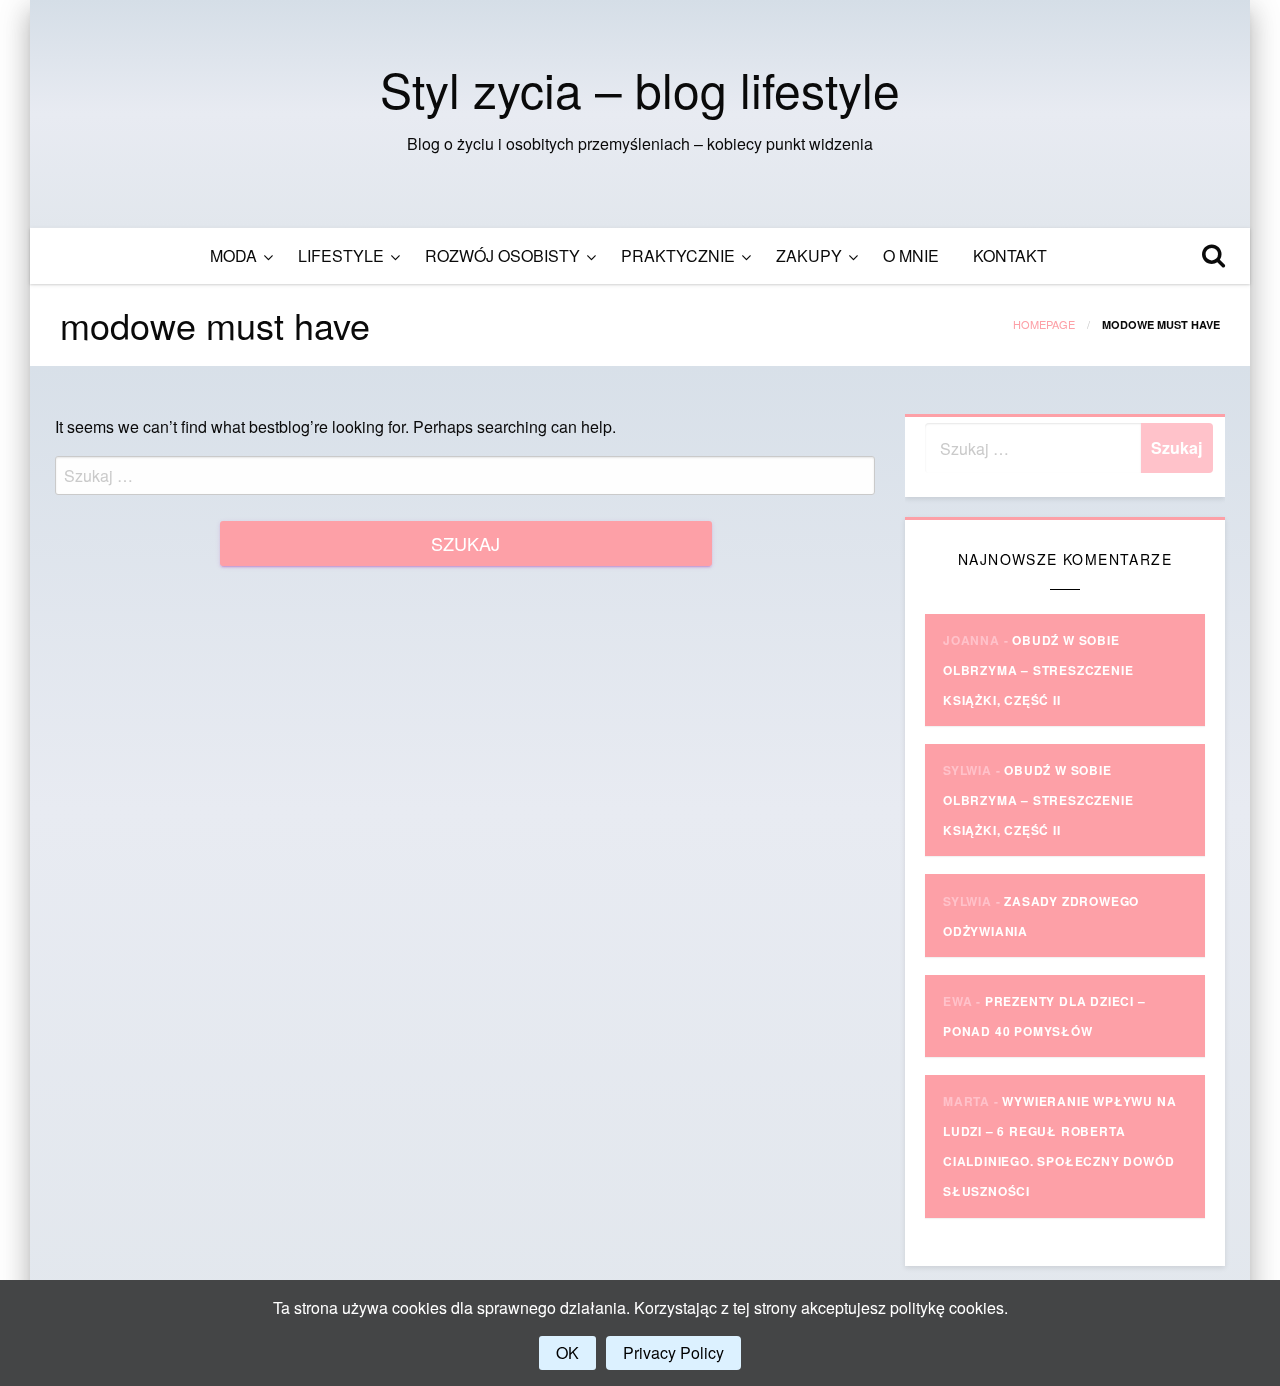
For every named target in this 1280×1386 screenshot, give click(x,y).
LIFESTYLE (341, 255)
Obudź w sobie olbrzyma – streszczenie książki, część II (1038, 670)
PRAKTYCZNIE (678, 255)
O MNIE (911, 255)
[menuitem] (237, 256)
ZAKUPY (809, 255)
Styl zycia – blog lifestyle (640, 88)
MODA (233, 255)
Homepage (1044, 324)
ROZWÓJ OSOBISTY (502, 255)
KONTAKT (1010, 255)
